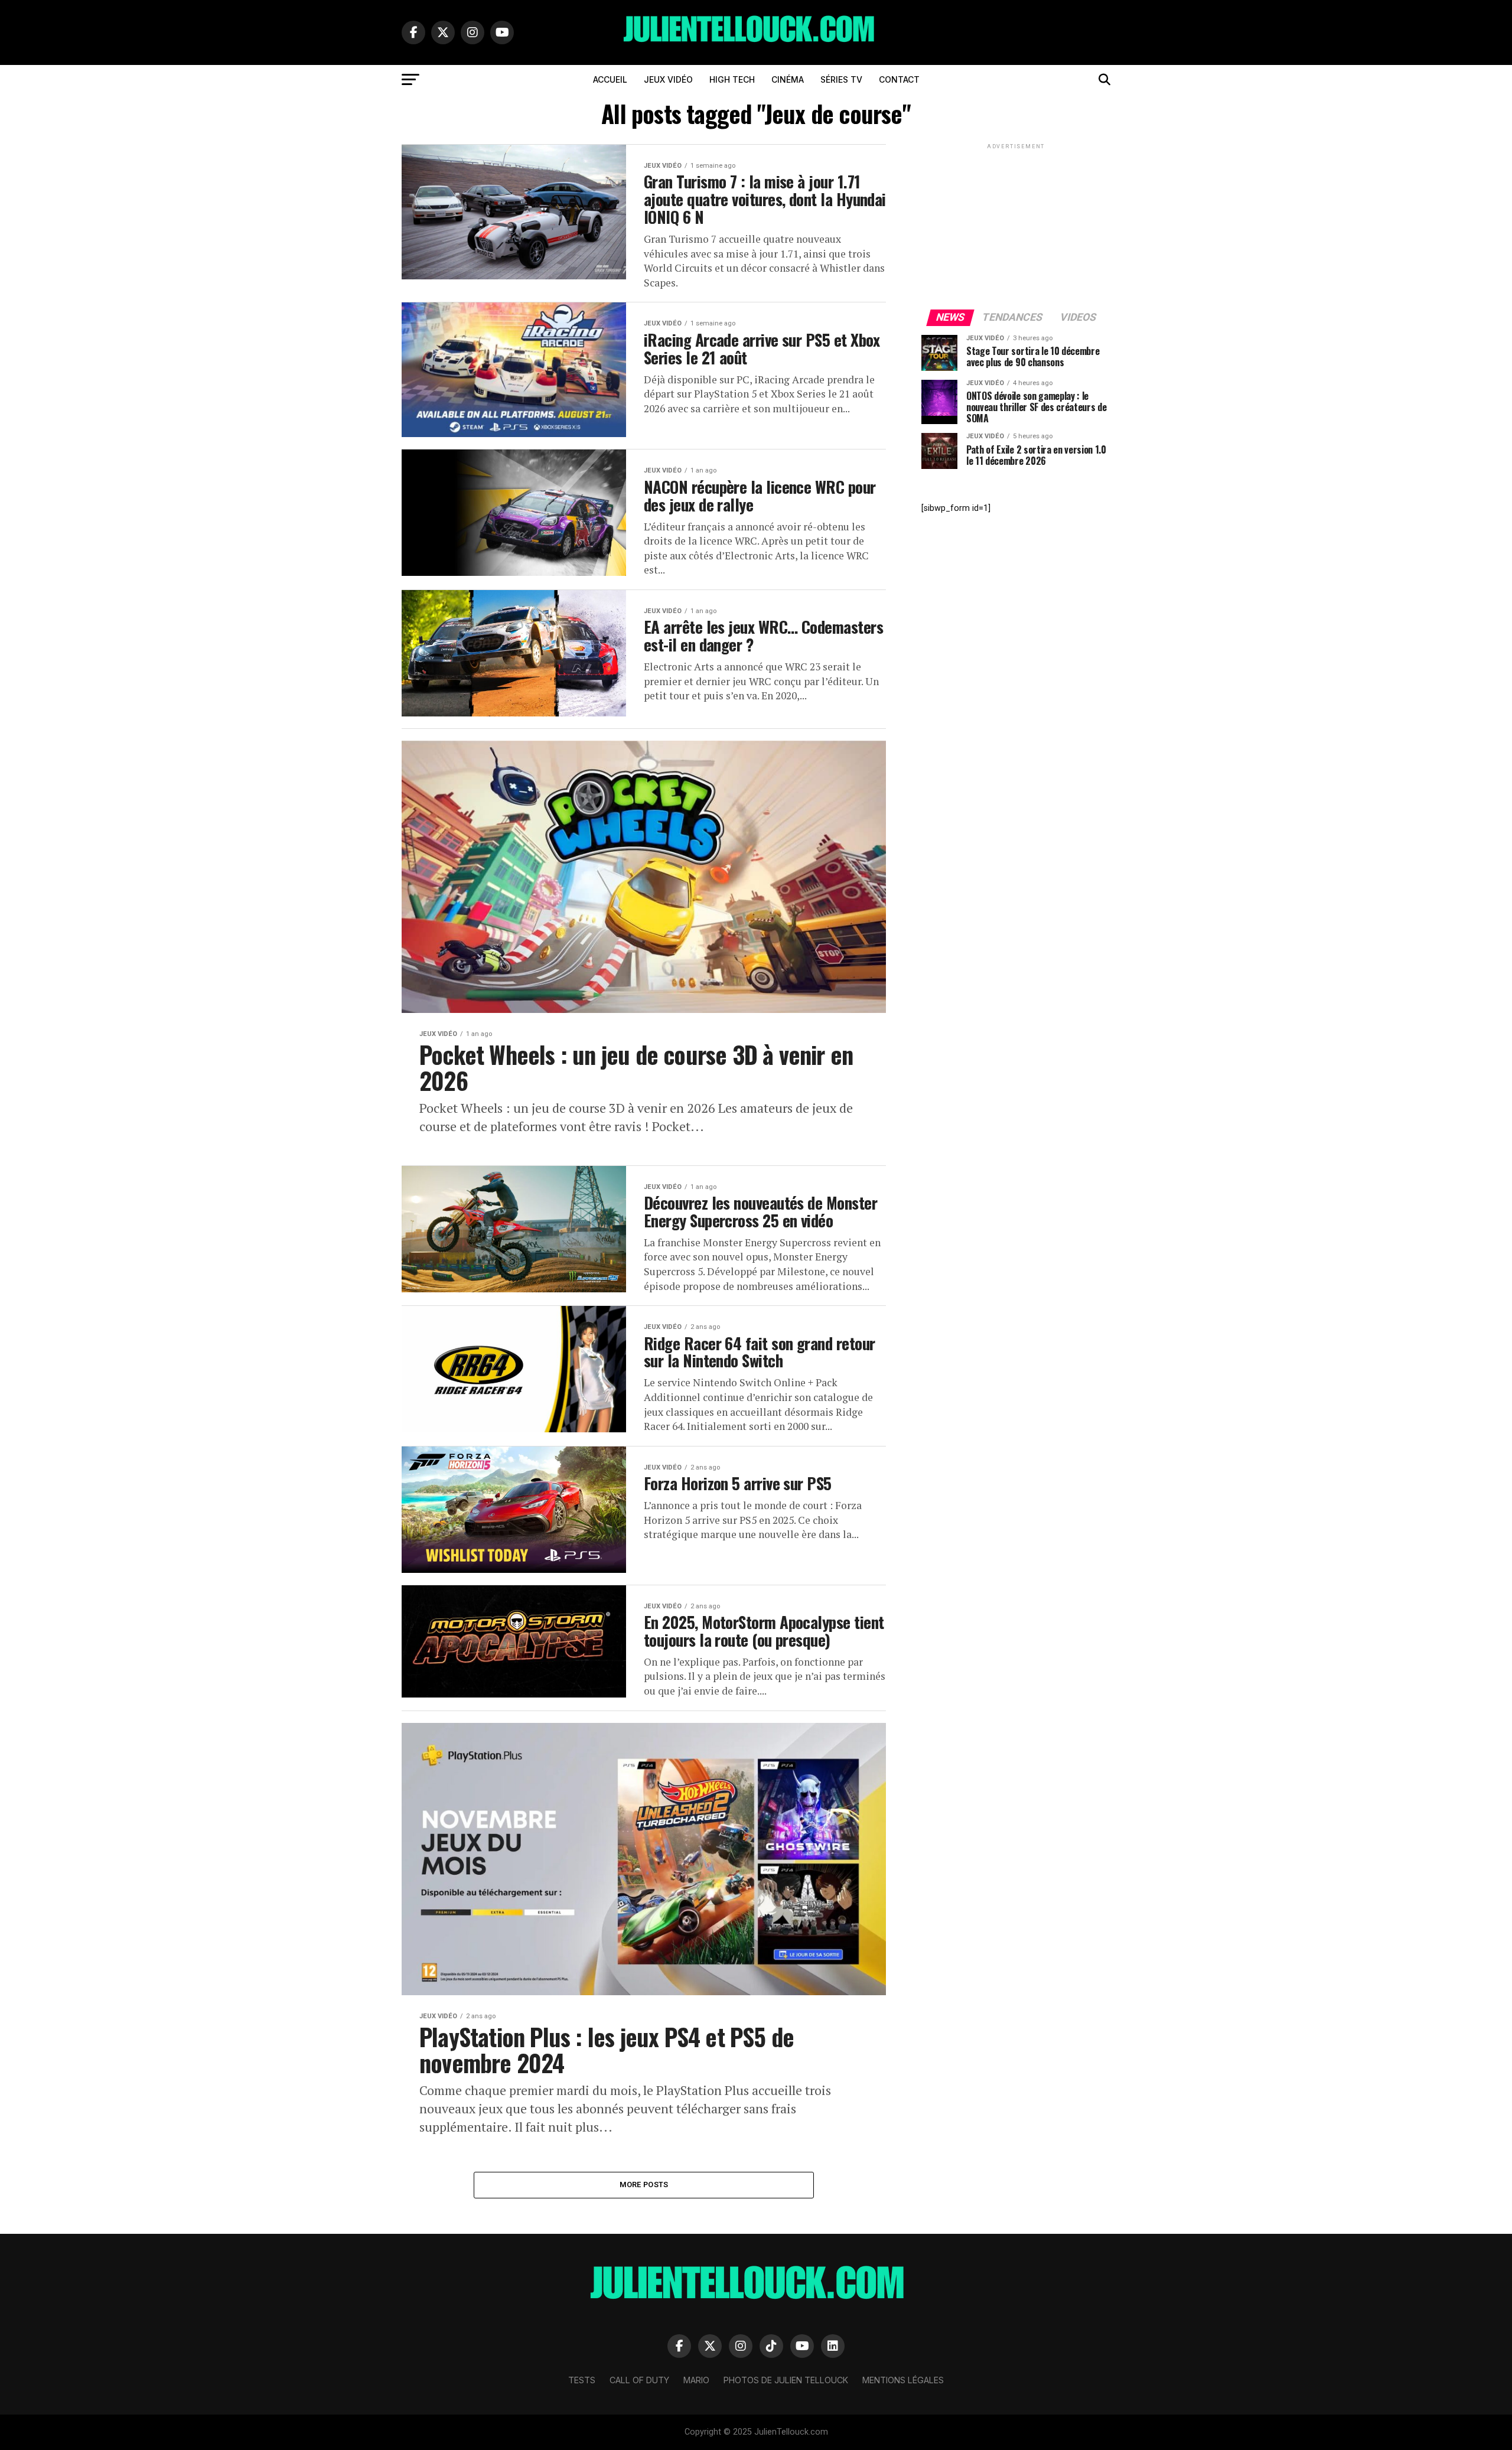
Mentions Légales (903, 2380)
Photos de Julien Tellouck (786, 2380)
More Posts (644, 2185)
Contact (899, 79)
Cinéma (788, 79)
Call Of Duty (639, 2380)
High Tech (732, 79)
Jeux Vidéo (668, 79)
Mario (696, 2380)
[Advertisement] (1016, 226)
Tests (582, 2380)
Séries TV (841, 79)
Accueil (610, 79)
